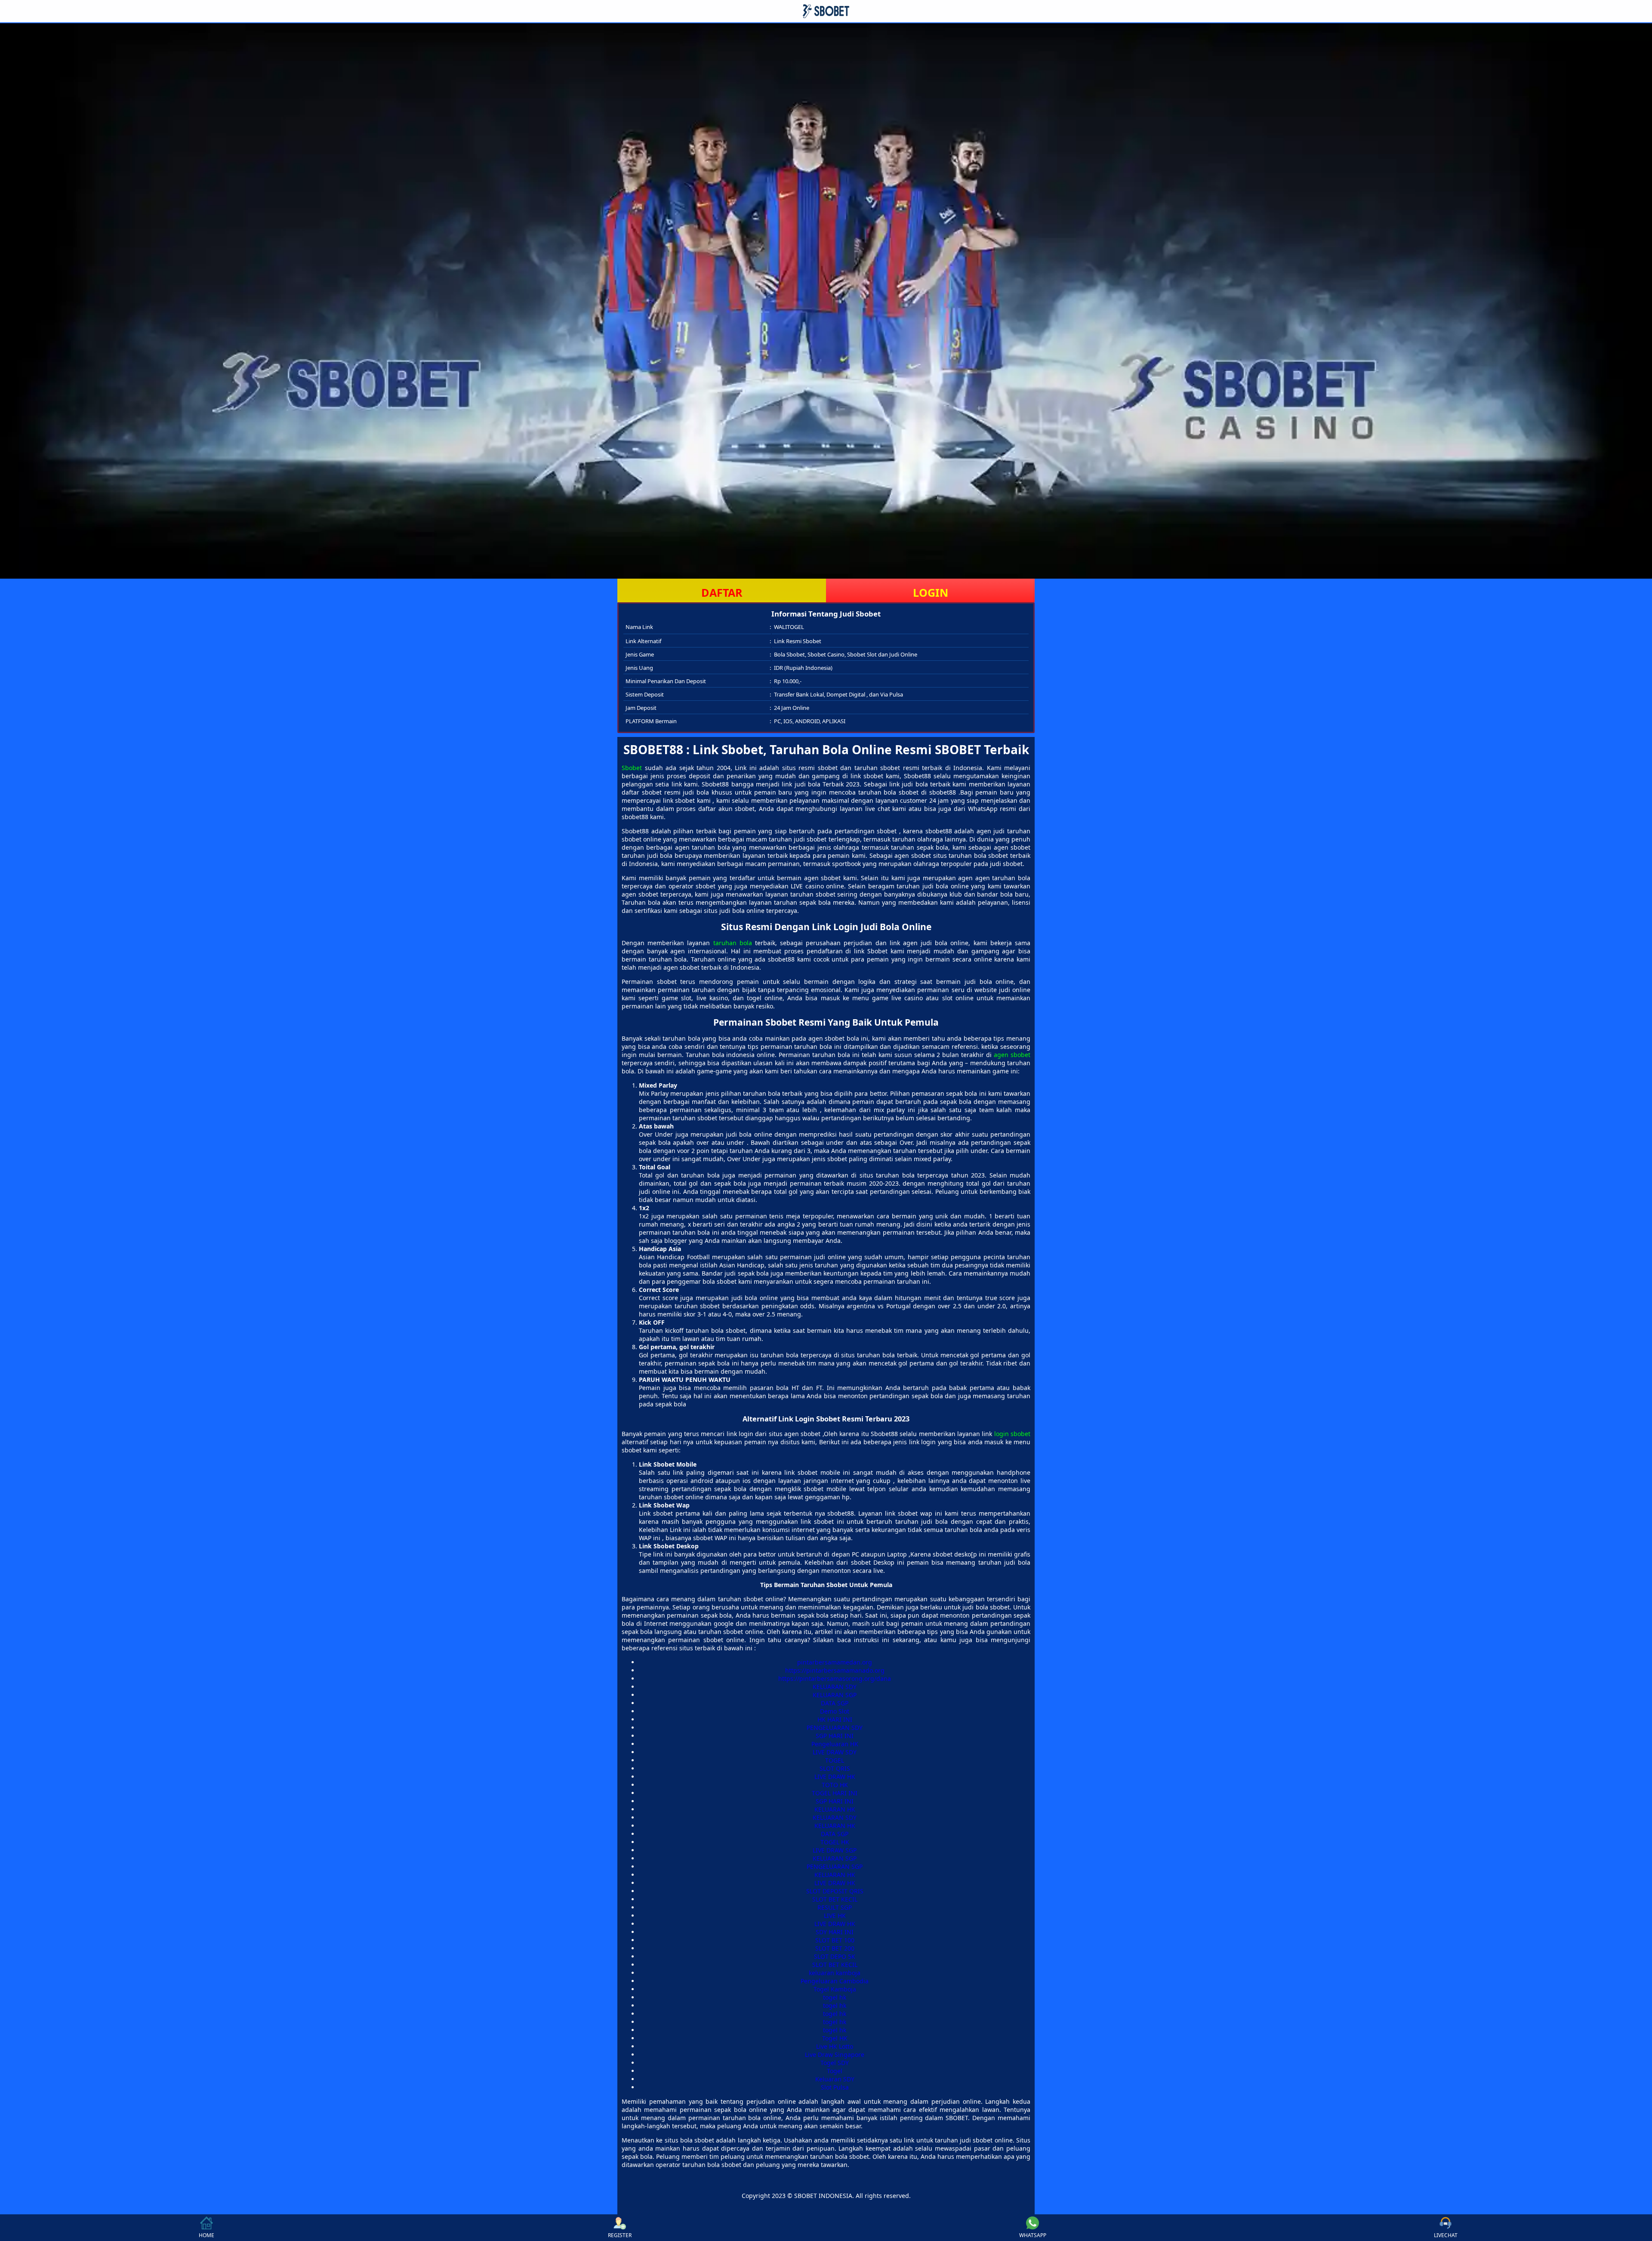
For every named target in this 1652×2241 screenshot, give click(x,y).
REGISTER (620, 2235)
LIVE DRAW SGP (835, 1850)
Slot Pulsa (835, 2087)
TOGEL (835, 1760)
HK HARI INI (835, 1719)
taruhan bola (733, 943)
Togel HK (835, 2038)
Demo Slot (835, 1711)
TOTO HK (835, 1785)
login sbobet (1012, 1434)
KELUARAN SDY (835, 1687)
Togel (835, 2071)
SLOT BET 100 (835, 1940)
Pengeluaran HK (835, 1744)
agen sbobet (1012, 1055)
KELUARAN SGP (835, 1695)
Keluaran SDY (835, 2079)
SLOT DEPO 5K (835, 1956)
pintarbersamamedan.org (835, 1662)
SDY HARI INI (835, 1932)
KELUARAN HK (835, 1809)
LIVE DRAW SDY (835, 1752)
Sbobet (632, 768)
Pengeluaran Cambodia (835, 1981)
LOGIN (931, 592)
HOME (206, 2235)
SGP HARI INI (835, 1736)
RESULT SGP (835, 1907)
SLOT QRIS (835, 1768)
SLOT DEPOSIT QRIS (835, 1891)
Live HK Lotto (835, 2046)
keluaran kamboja (835, 1973)
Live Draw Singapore (835, 2055)
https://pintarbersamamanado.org (835, 1670)
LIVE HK (835, 1916)
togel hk (835, 1997)
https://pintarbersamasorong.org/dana (835, 1678)
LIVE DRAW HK (835, 1777)
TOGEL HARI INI (835, 1793)
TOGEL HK (835, 1842)
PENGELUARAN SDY (835, 1728)
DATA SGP (835, 1703)
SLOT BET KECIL (835, 1899)
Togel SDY (835, 2063)
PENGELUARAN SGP (835, 1866)
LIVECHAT (1446, 2235)
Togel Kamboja (835, 1989)
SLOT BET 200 (835, 1948)
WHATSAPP (1033, 2235)
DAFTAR (722, 592)
